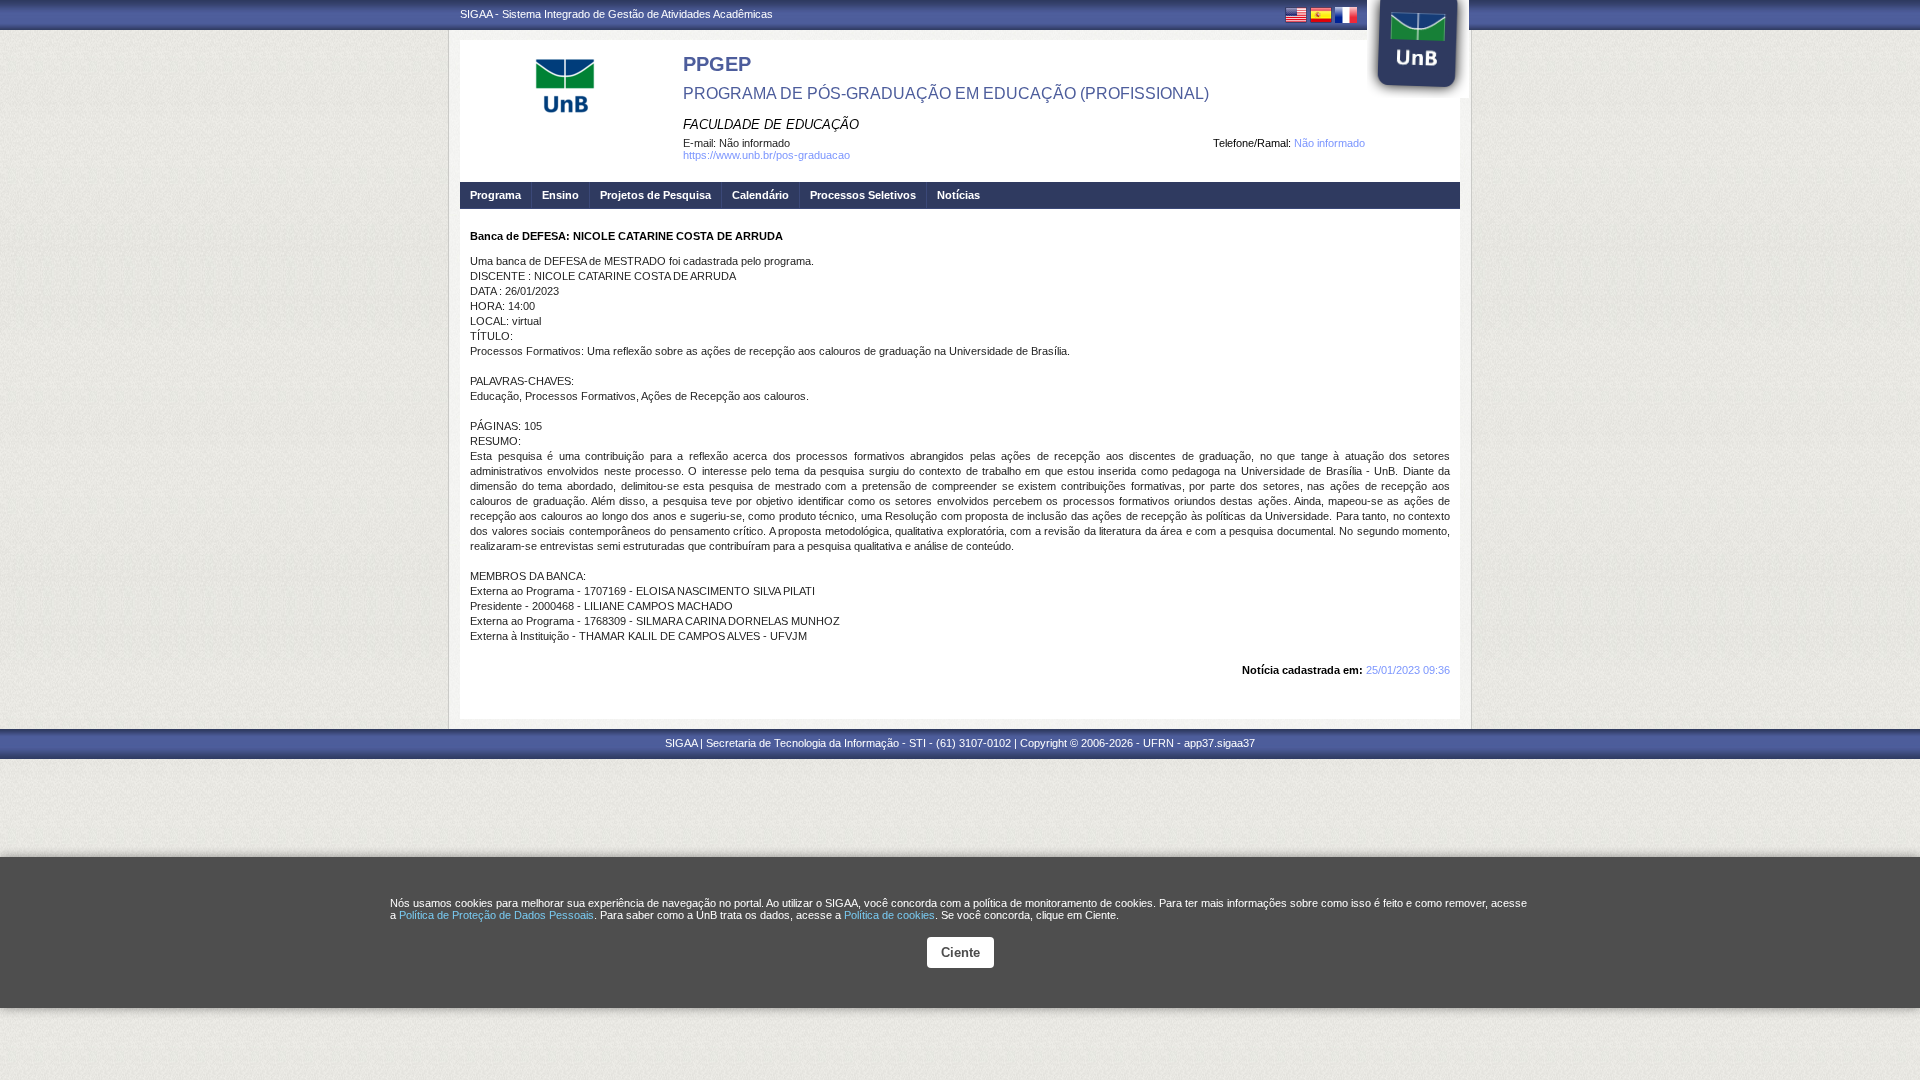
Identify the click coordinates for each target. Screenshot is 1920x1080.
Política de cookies (889, 915)
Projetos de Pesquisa (655, 195)
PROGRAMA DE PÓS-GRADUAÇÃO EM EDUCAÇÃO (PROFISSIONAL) (946, 93)
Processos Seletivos (863, 195)
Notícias (958, 195)
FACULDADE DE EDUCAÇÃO (771, 124)
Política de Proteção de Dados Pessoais (496, 915)
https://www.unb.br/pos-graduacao (766, 155)
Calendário (760, 195)
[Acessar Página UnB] (1418, 49)
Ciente (960, 952)
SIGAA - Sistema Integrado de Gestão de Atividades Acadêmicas (616, 14)
